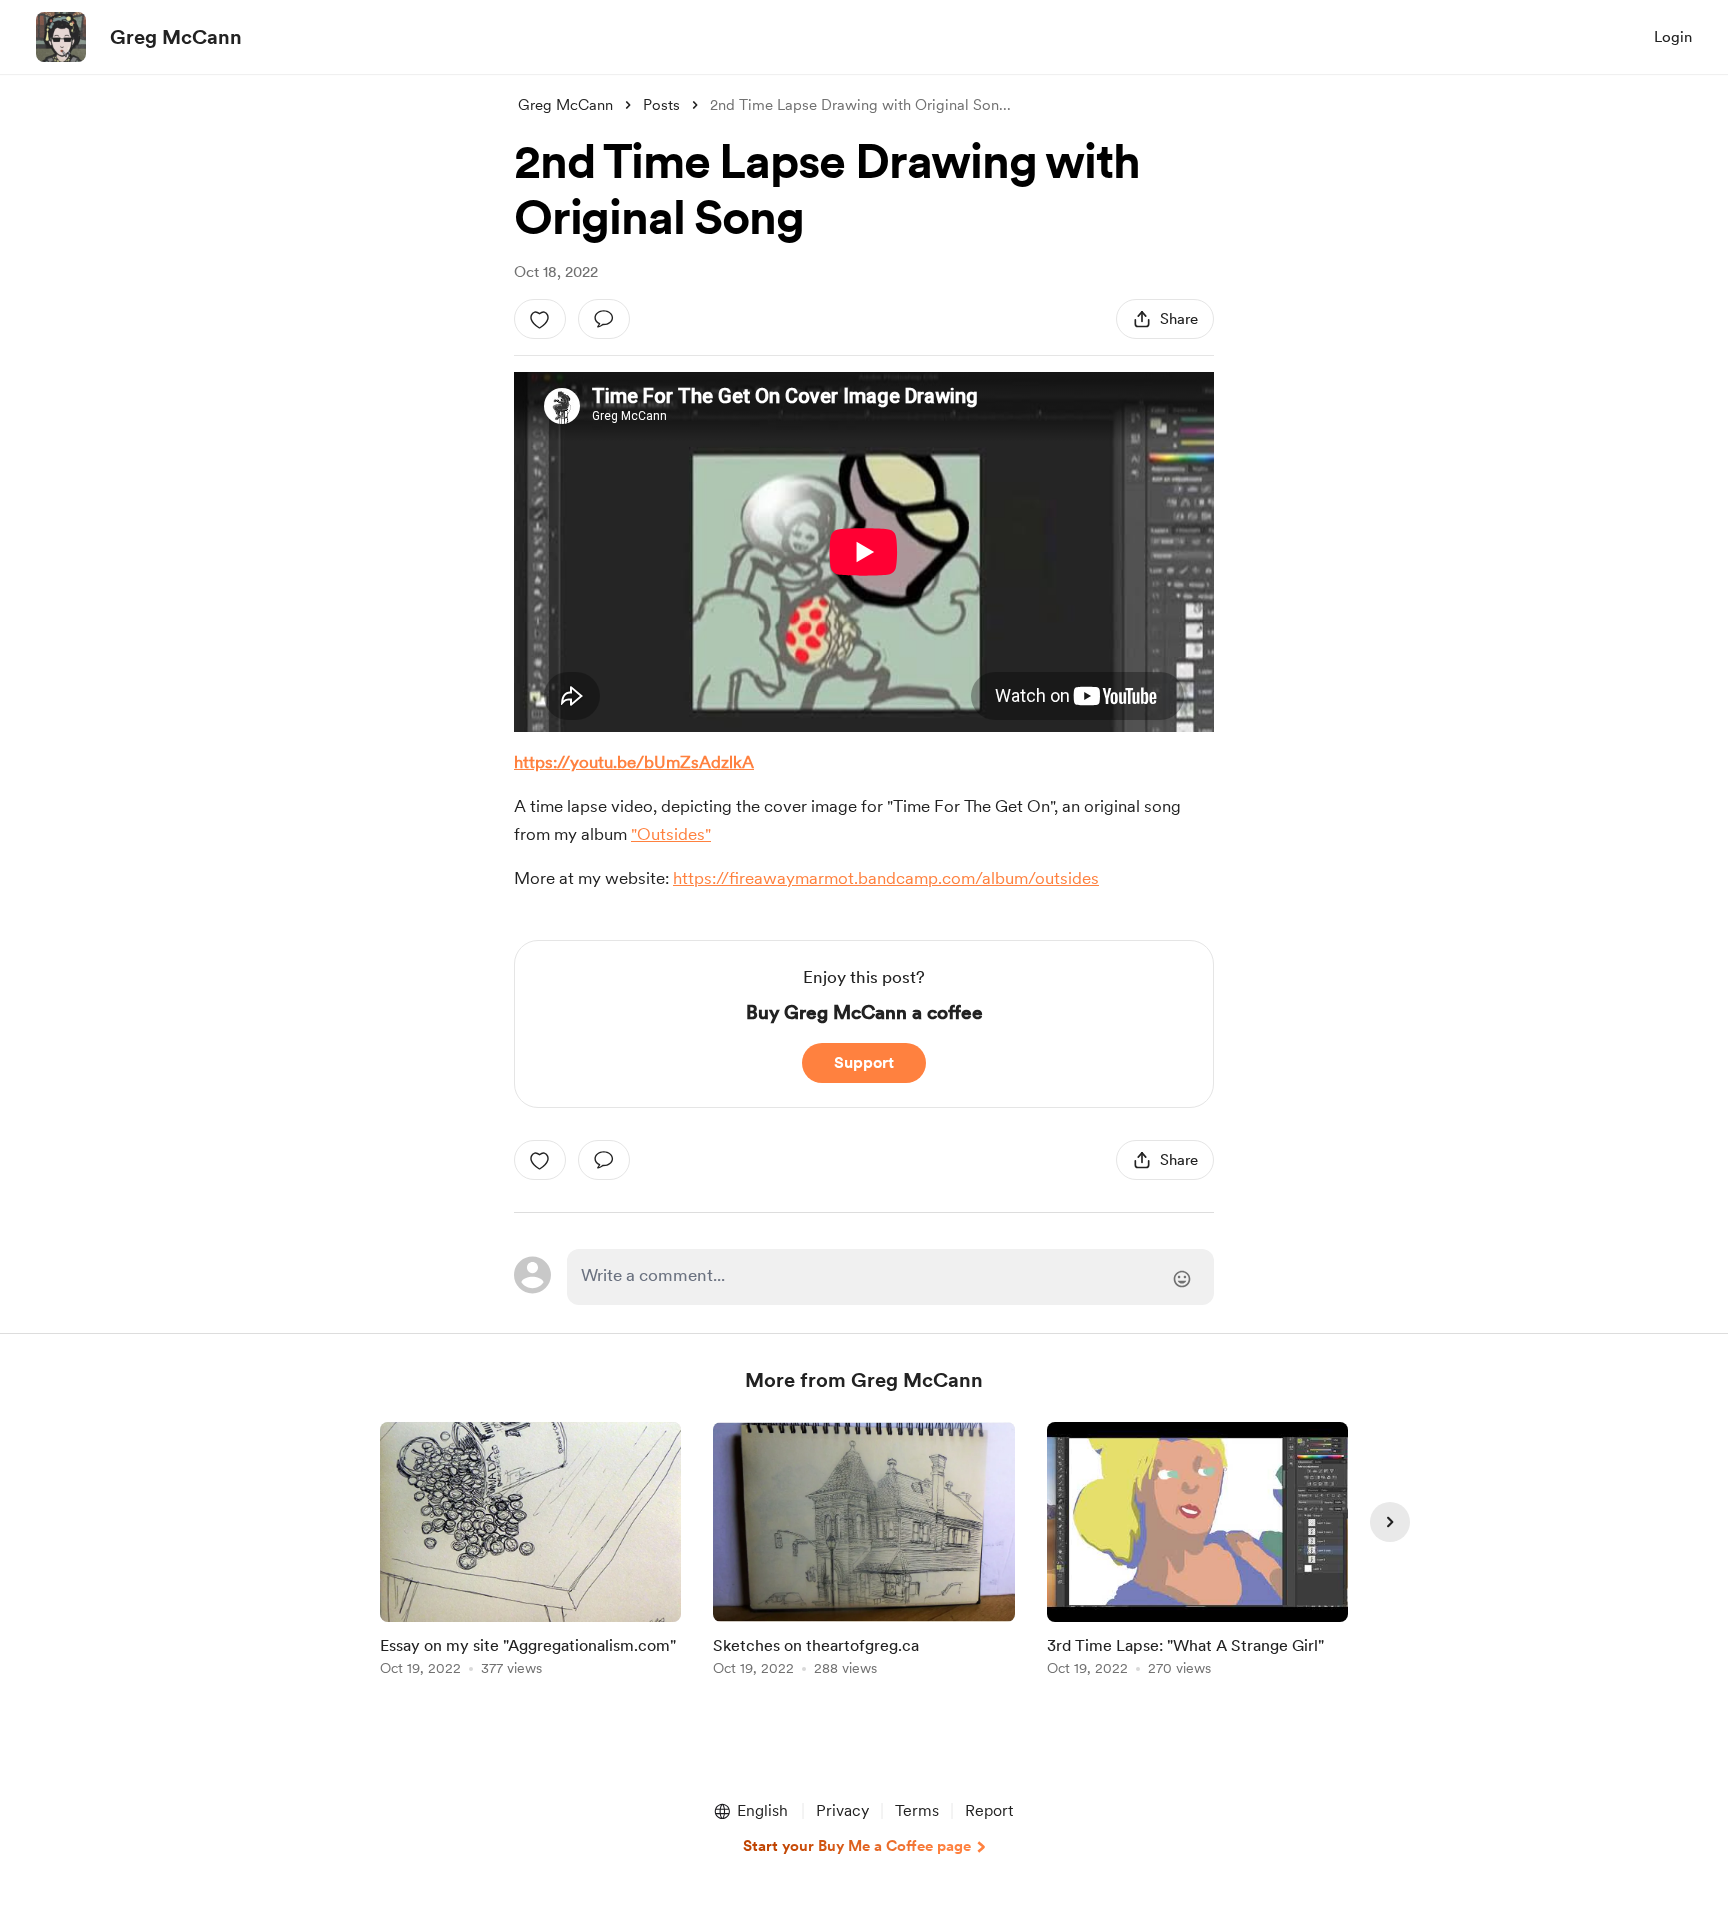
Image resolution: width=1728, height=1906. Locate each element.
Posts (661, 105)
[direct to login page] (890, 1277)
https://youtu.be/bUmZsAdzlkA (634, 762)
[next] (1390, 1522)
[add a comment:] (604, 319)
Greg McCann (176, 37)
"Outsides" (671, 834)
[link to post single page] (530, 1552)
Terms (917, 1810)
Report (989, 1810)
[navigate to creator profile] (61, 37)
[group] (530, 1552)
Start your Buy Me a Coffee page (857, 1846)
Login (1673, 37)
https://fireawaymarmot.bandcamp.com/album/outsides (886, 878)
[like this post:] (540, 319)
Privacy (842, 1810)
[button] (750, 1811)
